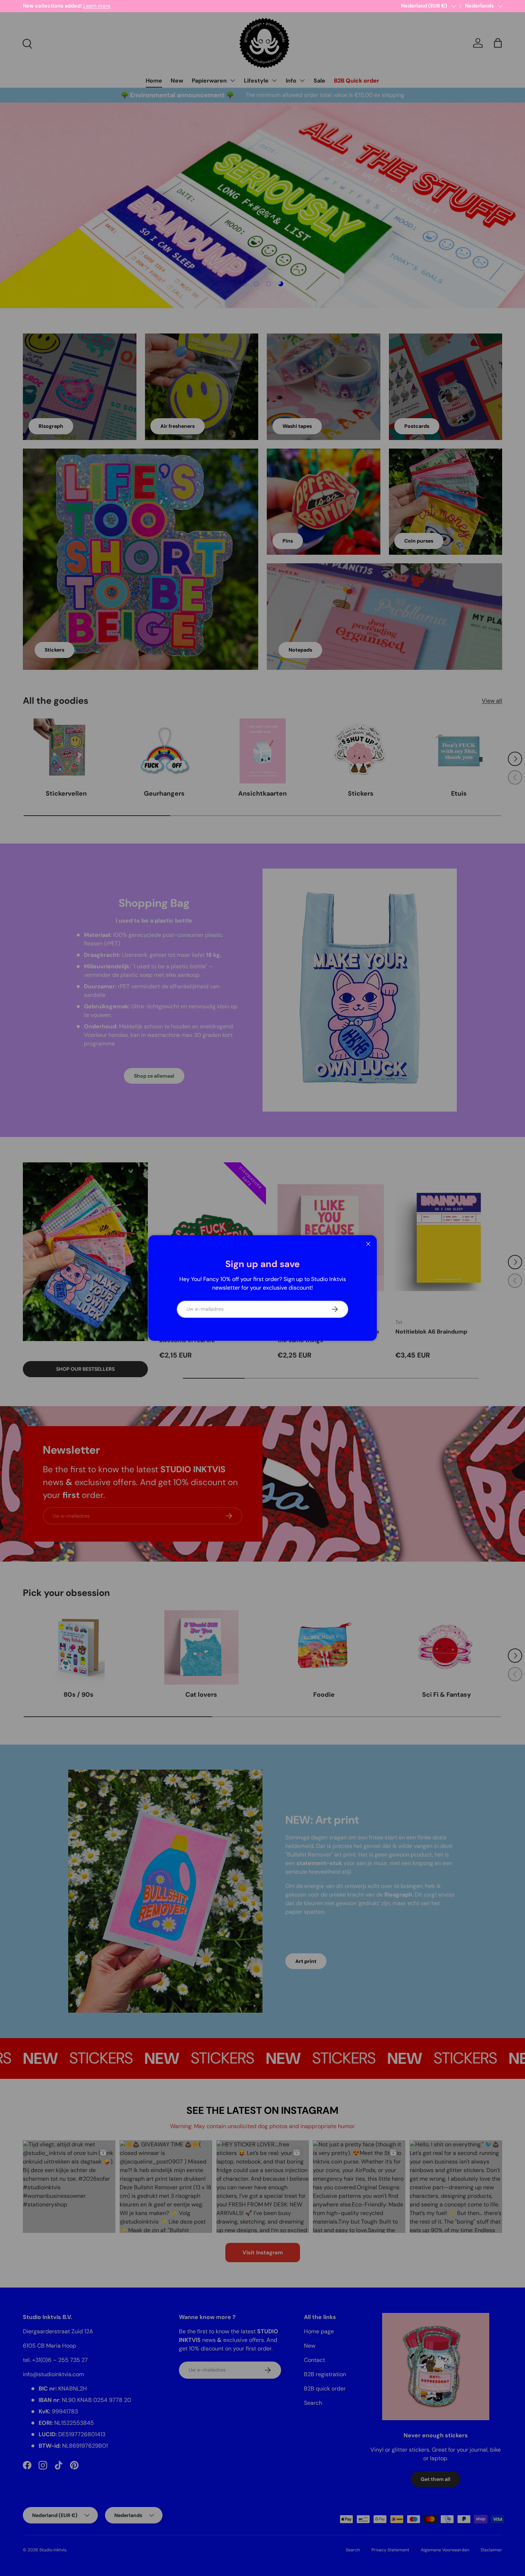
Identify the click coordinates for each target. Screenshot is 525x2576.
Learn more (90, 6)
